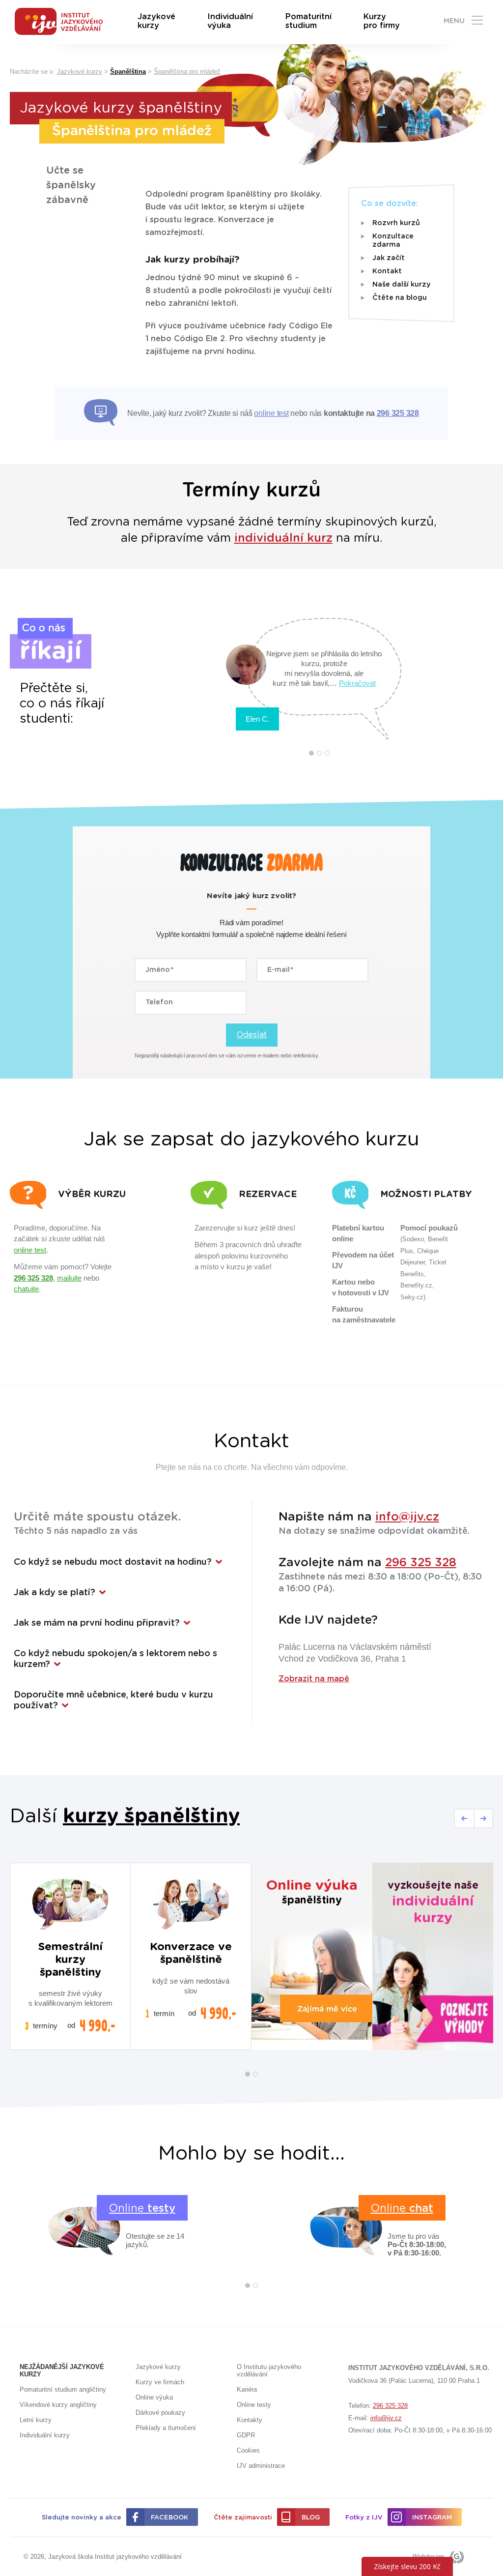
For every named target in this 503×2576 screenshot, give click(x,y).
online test (271, 413)
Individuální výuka (230, 21)
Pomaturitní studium (308, 21)
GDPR (246, 2435)
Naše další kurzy (401, 285)
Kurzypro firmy (382, 21)
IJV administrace (261, 2466)
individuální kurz (283, 538)
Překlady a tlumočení (166, 2428)
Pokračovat (357, 683)
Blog (311, 2518)
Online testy (254, 2405)
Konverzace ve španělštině (191, 1953)
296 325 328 (398, 413)
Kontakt (387, 271)
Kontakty (250, 2420)
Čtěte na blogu (400, 298)
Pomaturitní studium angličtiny (63, 2389)
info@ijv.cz (407, 1517)
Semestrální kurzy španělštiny (70, 1960)
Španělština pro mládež (187, 72)
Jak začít (389, 258)
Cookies (248, 2450)
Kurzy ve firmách (160, 2382)
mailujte (69, 1278)
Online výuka (154, 2397)
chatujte (26, 1289)
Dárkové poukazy (160, 2413)
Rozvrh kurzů (396, 223)
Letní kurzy (36, 2420)
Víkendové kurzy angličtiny (58, 2405)
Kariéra (247, 2389)
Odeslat (252, 1035)
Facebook (169, 2518)
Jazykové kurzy (156, 21)
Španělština (128, 72)
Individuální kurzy (45, 2435)
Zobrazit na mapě (314, 1679)
